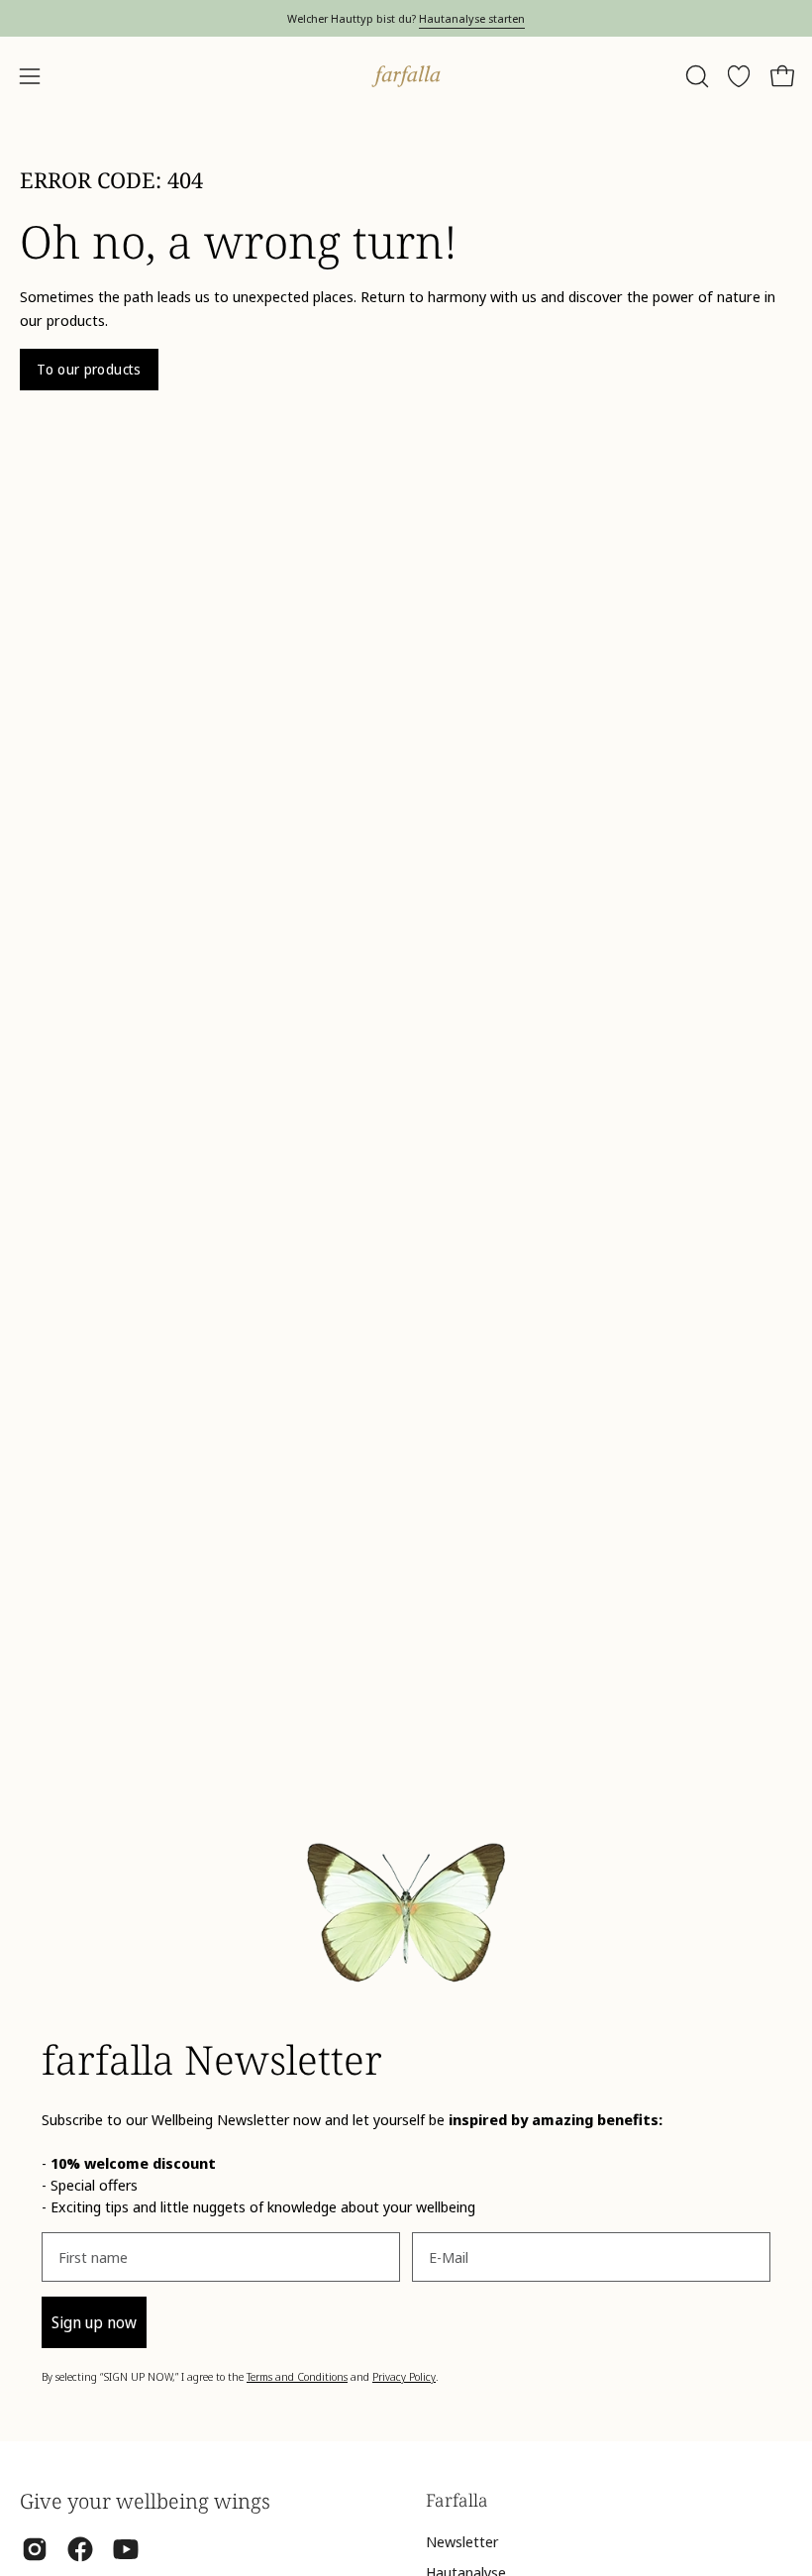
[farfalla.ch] (406, 76)
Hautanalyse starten (472, 18)
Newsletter (462, 2541)
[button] (695, 76)
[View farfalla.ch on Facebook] (80, 2549)
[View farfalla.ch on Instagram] (35, 2549)
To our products (89, 369)
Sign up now (94, 2322)
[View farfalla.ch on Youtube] (126, 2549)
